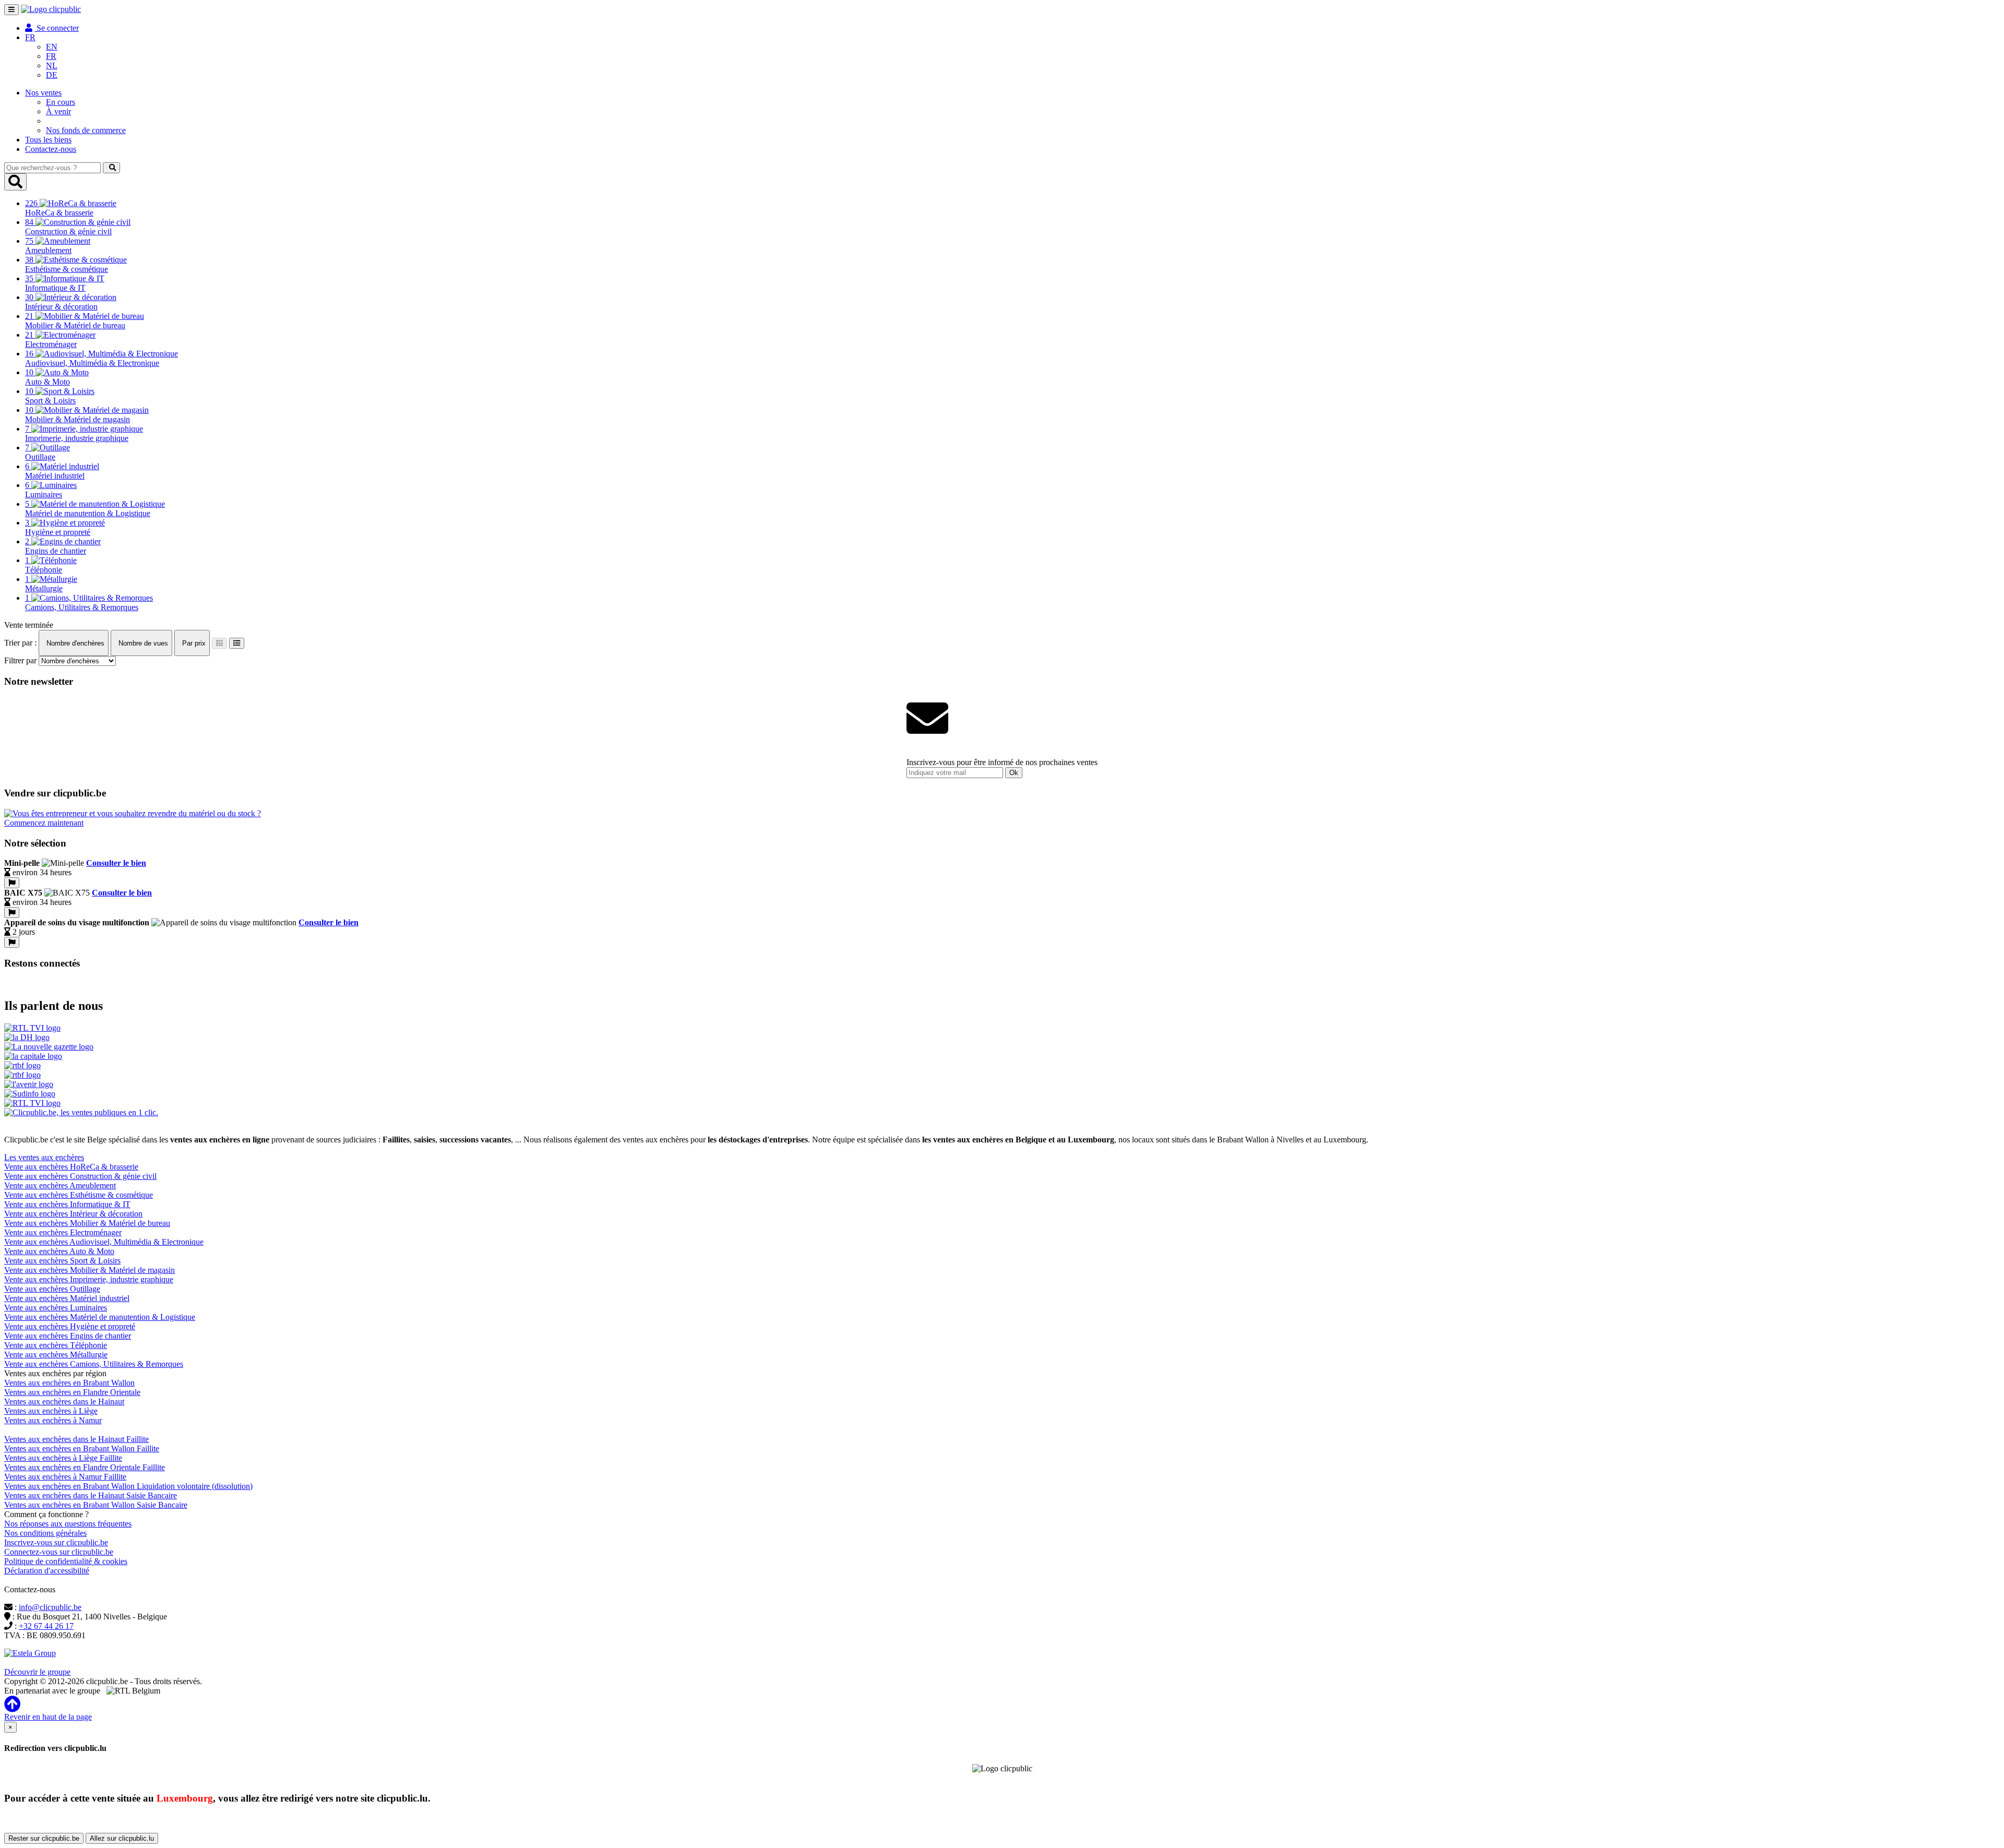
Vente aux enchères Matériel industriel (67, 1298)
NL (52, 65)
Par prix (193, 643)
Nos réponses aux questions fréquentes (68, 1524)
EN (52, 47)
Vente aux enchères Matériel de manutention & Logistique (100, 1317)
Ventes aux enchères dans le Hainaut (64, 1402)
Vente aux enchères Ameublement (60, 1185)
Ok (1014, 773)
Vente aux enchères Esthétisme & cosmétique (79, 1195)
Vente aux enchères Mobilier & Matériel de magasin (90, 1270)
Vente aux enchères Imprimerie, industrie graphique (89, 1279)
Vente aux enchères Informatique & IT (67, 1204)
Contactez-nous (51, 149)
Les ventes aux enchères (44, 1157)
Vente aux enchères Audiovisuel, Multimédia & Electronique (104, 1242)
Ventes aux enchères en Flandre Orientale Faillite (85, 1467)
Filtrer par (20, 660)
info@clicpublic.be (50, 1607)
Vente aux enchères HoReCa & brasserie (71, 1167)
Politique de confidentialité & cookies (66, 1561)
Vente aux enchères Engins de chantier (68, 1336)
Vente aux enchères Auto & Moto (59, 1251)
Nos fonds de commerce (86, 130)
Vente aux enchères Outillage (52, 1289)
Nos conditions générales (45, 1533)
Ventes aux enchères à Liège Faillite (63, 1458)
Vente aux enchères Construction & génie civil (80, 1176)
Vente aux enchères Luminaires (56, 1308)
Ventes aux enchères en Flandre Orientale (72, 1392)
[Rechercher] (111, 168)
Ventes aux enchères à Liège (51, 1411)
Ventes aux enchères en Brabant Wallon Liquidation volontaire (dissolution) (128, 1486)
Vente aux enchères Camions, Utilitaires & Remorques (94, 1364)
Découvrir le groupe (37, 1672)
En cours (61, 102)
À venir (58, 111)
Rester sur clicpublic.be (44, 1838)
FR (51, 56)
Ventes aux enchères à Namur (53, 1420)
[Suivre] (12, 883)
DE (52, 75)
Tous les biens (48, 140)
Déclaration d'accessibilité (47, 1571)
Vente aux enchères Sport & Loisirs (62, 1261)
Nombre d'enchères (74, 643)
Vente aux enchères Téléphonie (56, 1345)
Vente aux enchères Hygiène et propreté (70, 1326)
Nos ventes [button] (43, 93)
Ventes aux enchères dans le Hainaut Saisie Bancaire (91, 1495)
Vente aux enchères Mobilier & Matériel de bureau (87, 1223)
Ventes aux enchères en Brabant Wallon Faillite (82, 1448)
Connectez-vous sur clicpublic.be (59, 1552)
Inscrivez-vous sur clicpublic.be (56, 1542)
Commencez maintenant (44, 823)
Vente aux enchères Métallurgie (56, 1355)
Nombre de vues (142, 643)
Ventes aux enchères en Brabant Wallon (69, 1383)
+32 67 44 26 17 (46, 1626)
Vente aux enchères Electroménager (63, 1232)
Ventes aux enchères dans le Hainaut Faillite (76, 1439)
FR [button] (30, 37)
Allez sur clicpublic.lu (122, 1838)
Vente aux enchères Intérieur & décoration (73, 1214)
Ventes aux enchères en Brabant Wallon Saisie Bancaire (96, 1505)
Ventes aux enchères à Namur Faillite (65, 1477)
